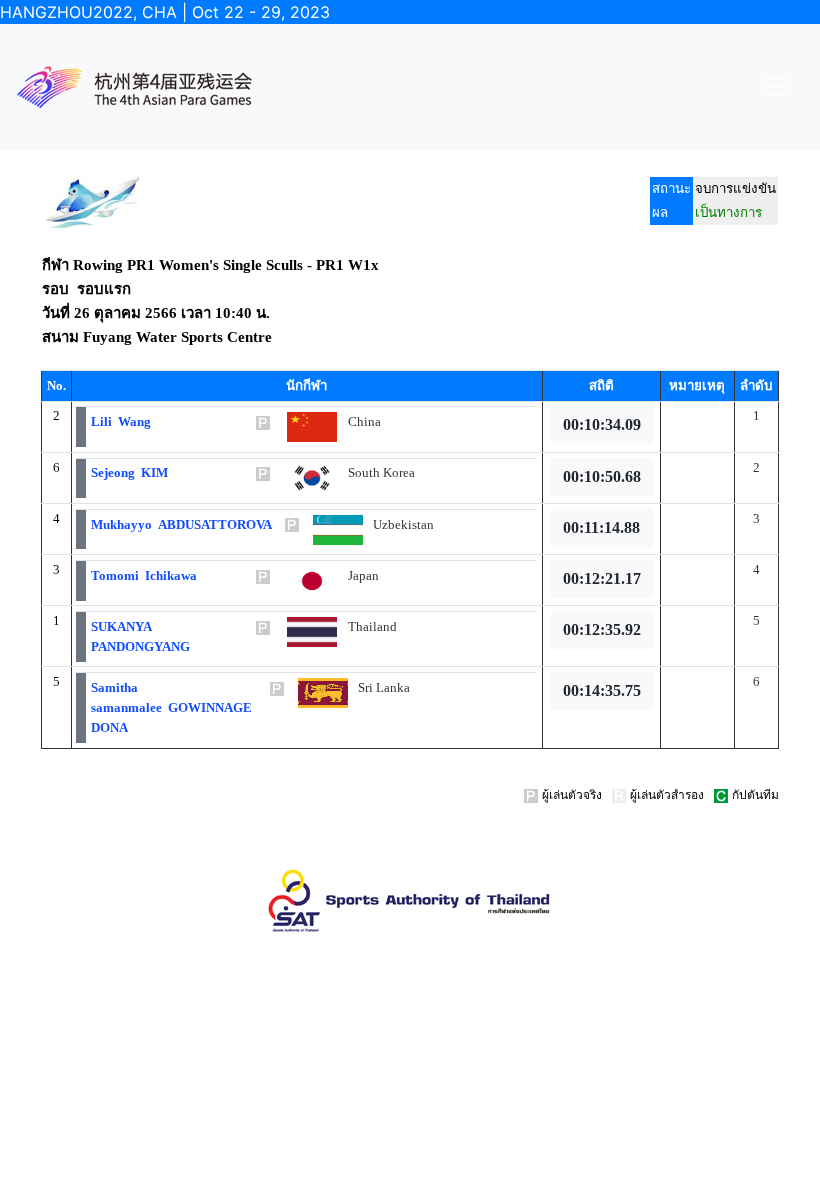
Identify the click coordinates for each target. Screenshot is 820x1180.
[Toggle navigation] (776, 87)
